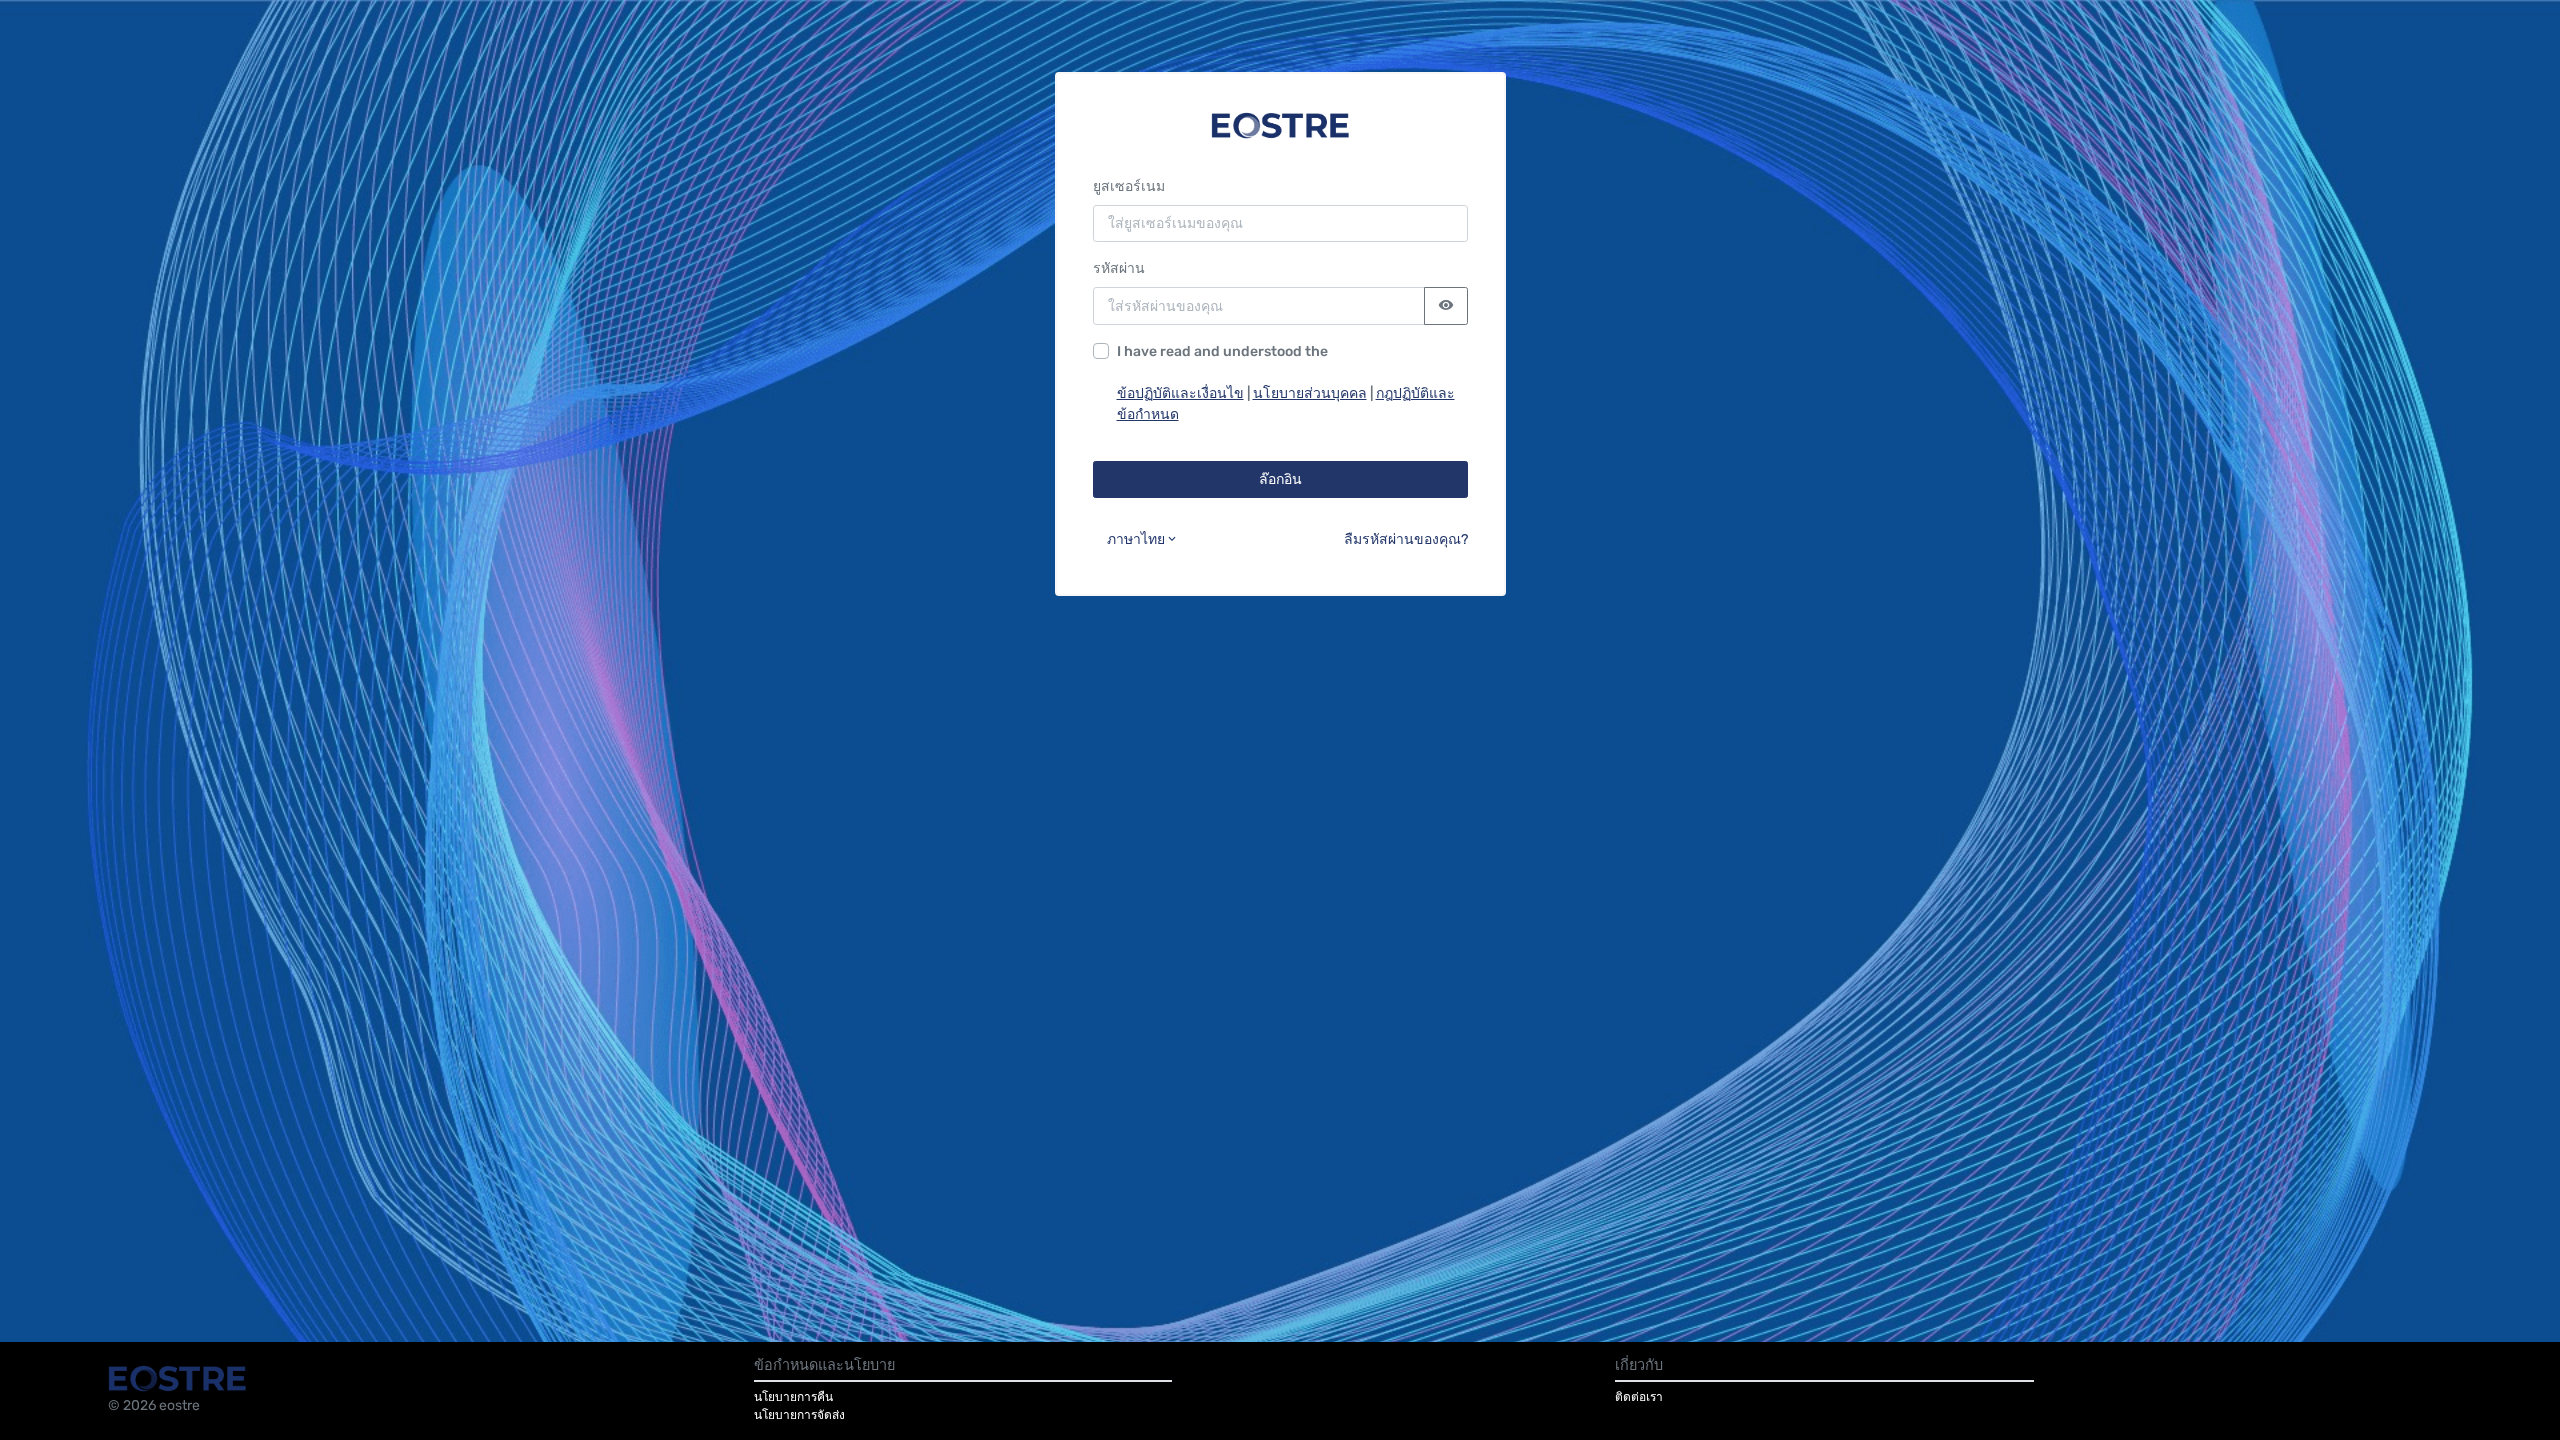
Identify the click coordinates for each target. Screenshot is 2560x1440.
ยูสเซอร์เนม (1129, 186)
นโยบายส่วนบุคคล (1310, 393)
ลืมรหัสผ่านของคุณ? (1406, 539)
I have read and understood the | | (1286, 383)
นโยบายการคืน (793, 1397)
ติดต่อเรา (1639, 1397)
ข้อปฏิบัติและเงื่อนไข (1180, 393)
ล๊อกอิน (1280, 479)
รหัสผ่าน (1119, 268)
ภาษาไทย (1136, 539)
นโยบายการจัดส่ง (799, 1415)
